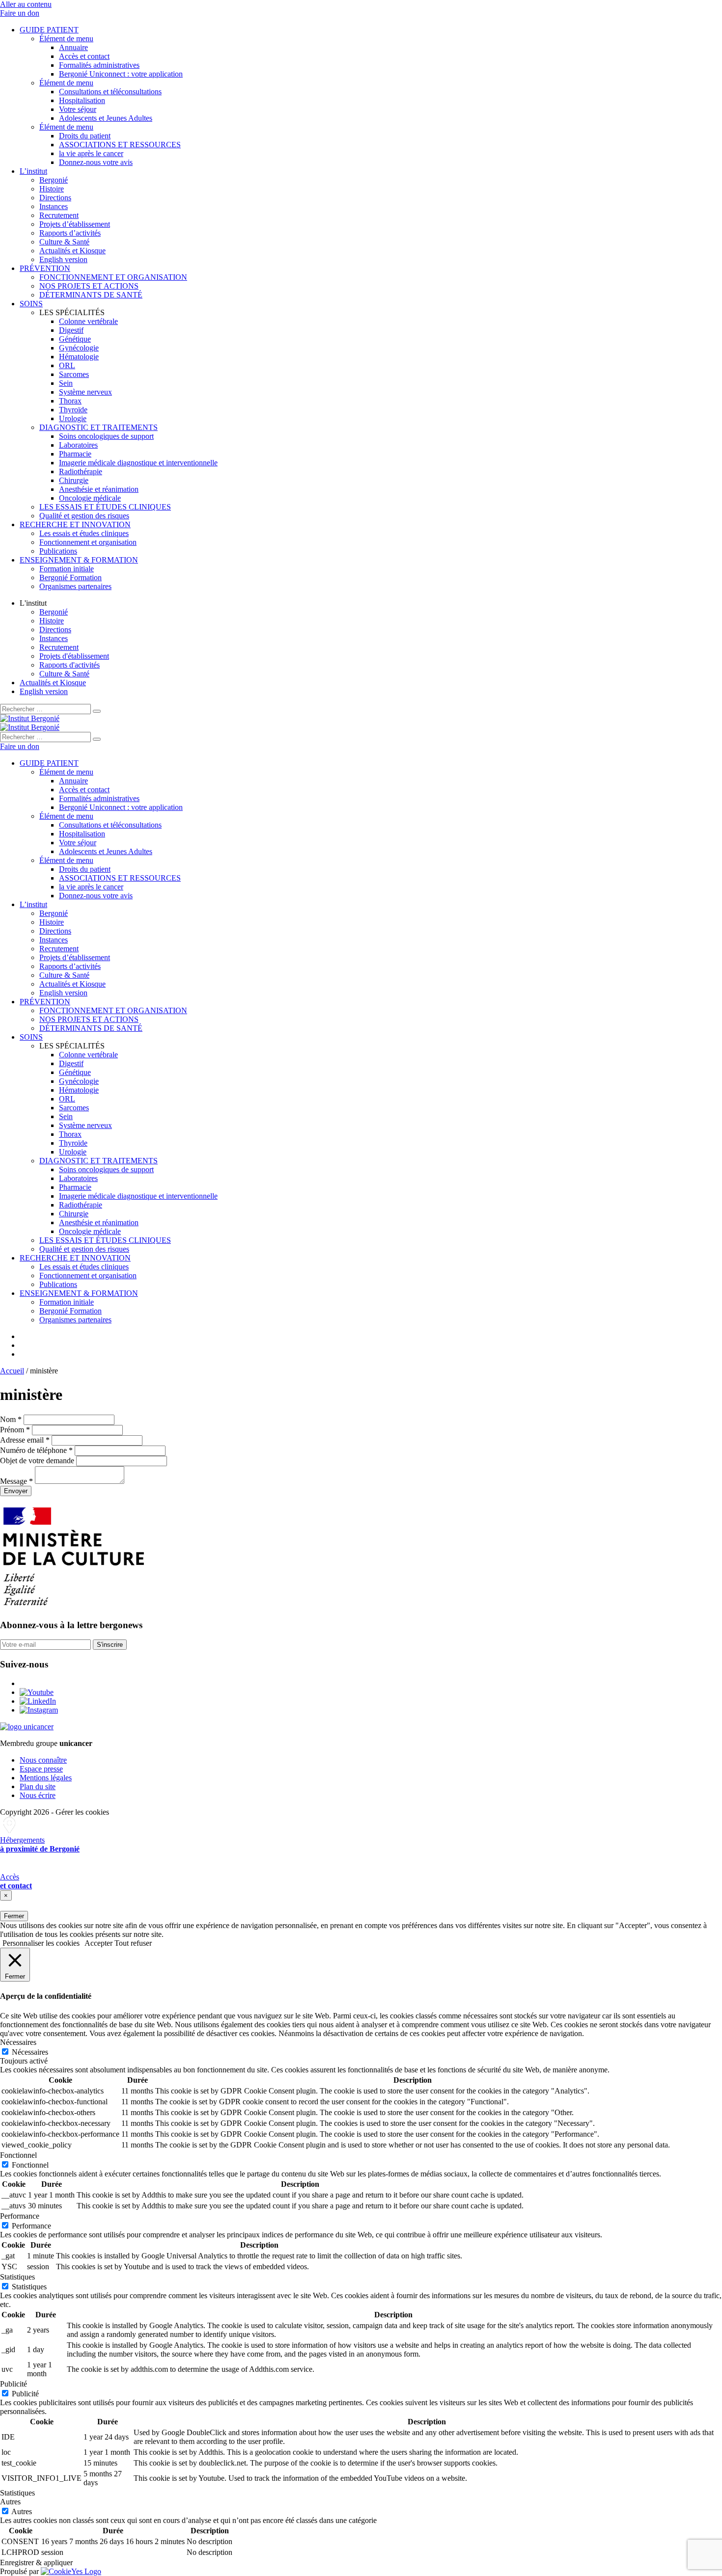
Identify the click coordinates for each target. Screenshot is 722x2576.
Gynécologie (79, 348)
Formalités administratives (99, 65)
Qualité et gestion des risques (84, 516)
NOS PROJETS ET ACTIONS (89, 286)
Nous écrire (38, 1795)
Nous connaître (43, 1760)
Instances (54, 206)
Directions (55, 198)
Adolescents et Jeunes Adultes (106, 118)
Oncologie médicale (90, 498)
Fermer (14, 1916)
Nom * (11, 1419)
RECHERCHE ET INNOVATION (75, 524)
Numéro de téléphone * (36, 1450)
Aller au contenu (26, 4)
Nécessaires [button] (18, 2042)
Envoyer (16, 1491)
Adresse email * (25, 1440)
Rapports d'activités (69, 665)
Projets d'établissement (74, 656)
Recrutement (59, 215)
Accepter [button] (98, 1943)
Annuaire (73, 47)
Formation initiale (67, 569)
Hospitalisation (82, 100)
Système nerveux (85, 392)
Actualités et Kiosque (72, 251)
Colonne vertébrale (88, 321)
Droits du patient (85, 136)
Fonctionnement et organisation (88, 542)
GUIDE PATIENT (49, 30)
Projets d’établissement (75, 224)
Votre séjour (78, 109)
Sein (66, 383)
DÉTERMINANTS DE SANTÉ (91, 295)
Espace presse (41, 1769)
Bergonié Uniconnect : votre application (121, 74)
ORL (67, 365)
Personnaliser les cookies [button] (41, 1943)
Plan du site (38, 1786)
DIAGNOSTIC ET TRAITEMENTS (98, 427)
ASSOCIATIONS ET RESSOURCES (120, 145)
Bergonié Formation (70, 577)
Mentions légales (46, 1778)
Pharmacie (75, 454)
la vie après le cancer (91, 153)
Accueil (12, 1371)
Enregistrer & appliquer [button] (36, 2563)
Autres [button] (10, 2502)
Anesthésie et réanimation (99, 489)
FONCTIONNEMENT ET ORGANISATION (113, 277)
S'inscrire (110, 1645)
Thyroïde (73, 410)
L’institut (33, 171)
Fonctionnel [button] (18, 2155)
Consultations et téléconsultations (110, 92)
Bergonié (54, 180)
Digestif (71, 330)
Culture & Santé (64, 242)
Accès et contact (84, 56)
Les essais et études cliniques (84, 533)
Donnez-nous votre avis (96, 162)
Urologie (73, 418)
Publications (58, 551)
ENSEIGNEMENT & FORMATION (79, 560)
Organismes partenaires (75, 586)
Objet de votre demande (37, 1461)
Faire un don (20, 13)
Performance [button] (20, 2216)
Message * (16, 1481)
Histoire (52, 189)
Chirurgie (74, 480)
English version (63, 259)
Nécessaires (30, 2052)
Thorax (70, 401)
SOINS (31, 304)
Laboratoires (78, 445)
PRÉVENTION (45, 268)
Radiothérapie (81, 471)
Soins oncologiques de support (106, 436)
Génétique (75, 339)
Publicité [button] (14, 2384)
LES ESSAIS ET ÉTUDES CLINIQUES (105, 507)
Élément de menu (66, 39)
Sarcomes (74, 374)
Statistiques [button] (17, 2277)
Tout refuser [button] (133, 1943)
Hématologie (79, 357)
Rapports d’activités (70, 233)
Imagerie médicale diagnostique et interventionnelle (138, 463)
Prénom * (15, 1430)
